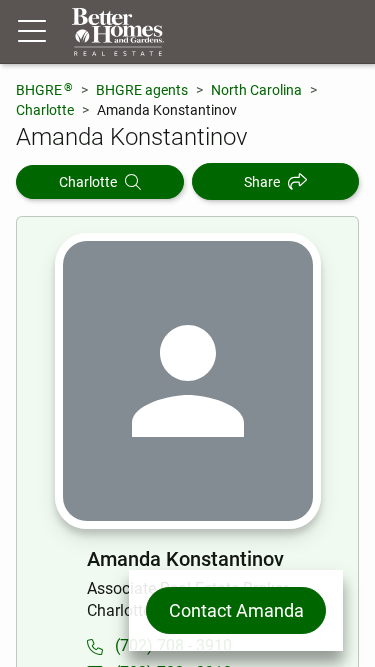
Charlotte (45, 110)
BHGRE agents (142, 90)
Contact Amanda (236, 610)
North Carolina (256, 90)
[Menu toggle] (32, 32)
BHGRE (44, 89)
